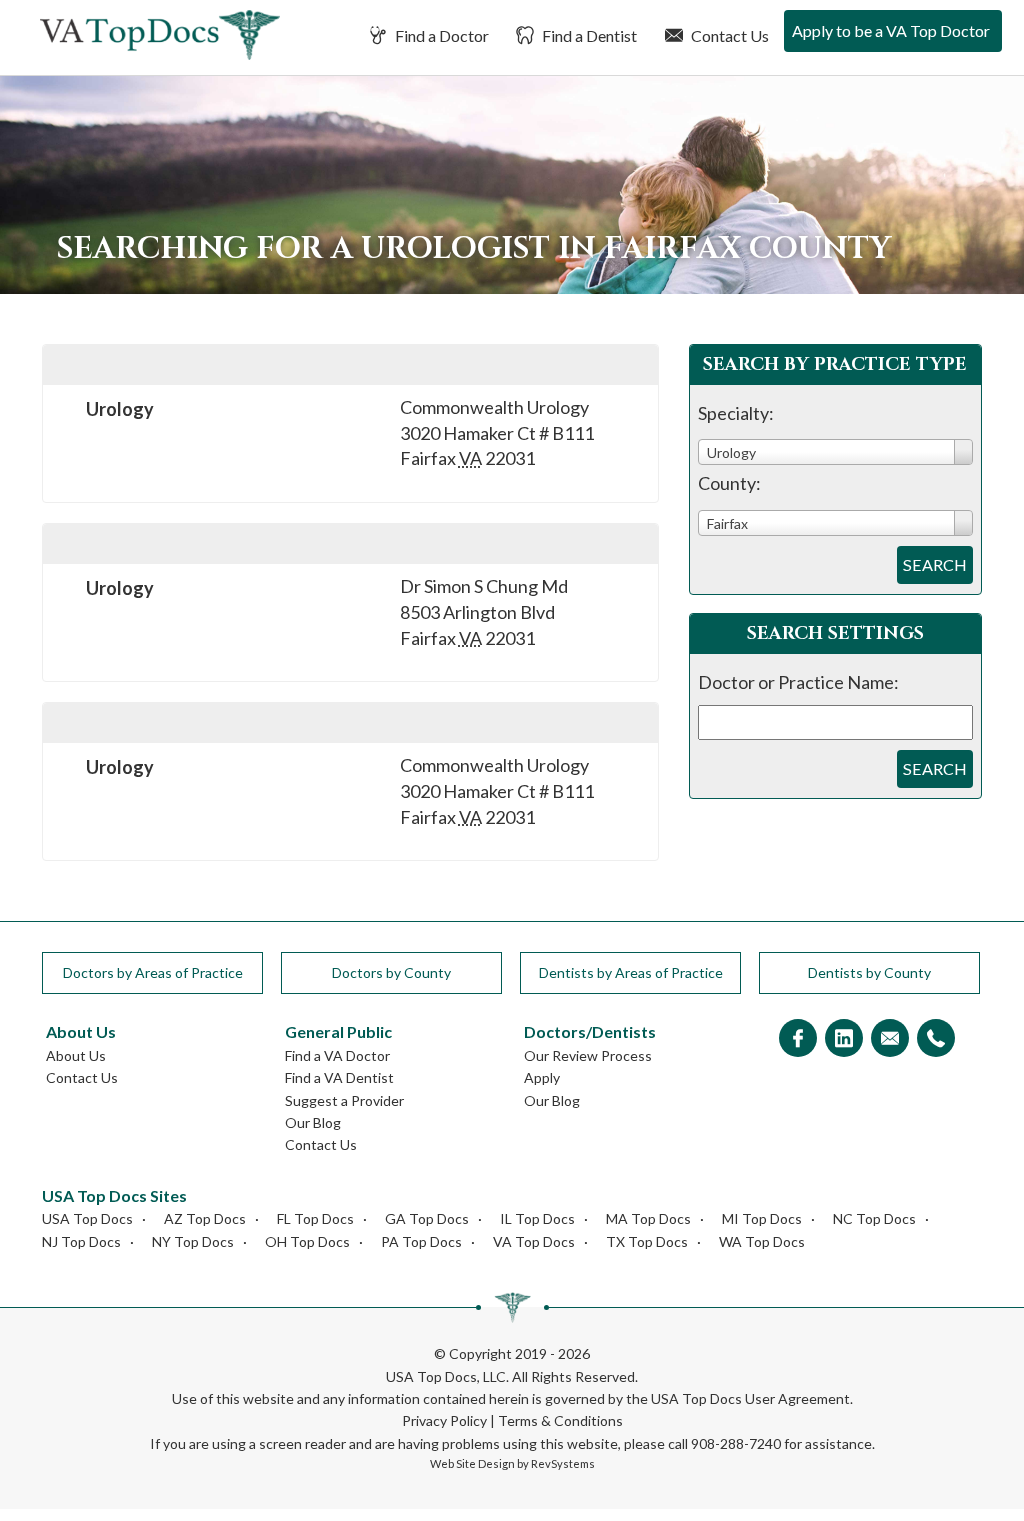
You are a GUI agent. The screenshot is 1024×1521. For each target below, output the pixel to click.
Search (935, 564)
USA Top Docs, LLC (446, 1376)
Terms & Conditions (560, 1420)
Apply (542, 1077)
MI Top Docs (762, 1218)
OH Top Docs (307, 1241)
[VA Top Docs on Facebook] (798, 1039)
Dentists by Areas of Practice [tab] (631, 972)
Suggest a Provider (344, 1100)
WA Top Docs (762, 1241)
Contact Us (728, 35)
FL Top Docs (315, 1218)
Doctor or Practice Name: (798, 682)
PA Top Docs (421, 1241)
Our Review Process (588, 1055)
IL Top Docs (537, 1218)
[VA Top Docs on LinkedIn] (844, 1039)
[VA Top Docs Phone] (936, 1039)
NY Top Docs (193, 1241)
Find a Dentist (588, 35)
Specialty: (736, 413)
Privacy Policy (444, 1420)
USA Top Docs (87, 1218)
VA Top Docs (534, 1241)
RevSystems (563, 1463)
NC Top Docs (874, 1218)
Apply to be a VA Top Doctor (891, 30)
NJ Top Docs (81, 1241)
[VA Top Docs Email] (890, 1039)
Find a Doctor (440, 35)
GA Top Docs (427, 1218)
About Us (76, 1055)
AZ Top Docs (205, 1218)
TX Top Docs (647, 1241)
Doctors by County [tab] (391, 972)
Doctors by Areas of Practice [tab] (153, 972)
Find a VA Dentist (339, 1077)
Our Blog (313, 1122)
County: (729, 483)
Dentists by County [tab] (869, 972)
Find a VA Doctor (337, 1055)
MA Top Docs (648, 1218)
